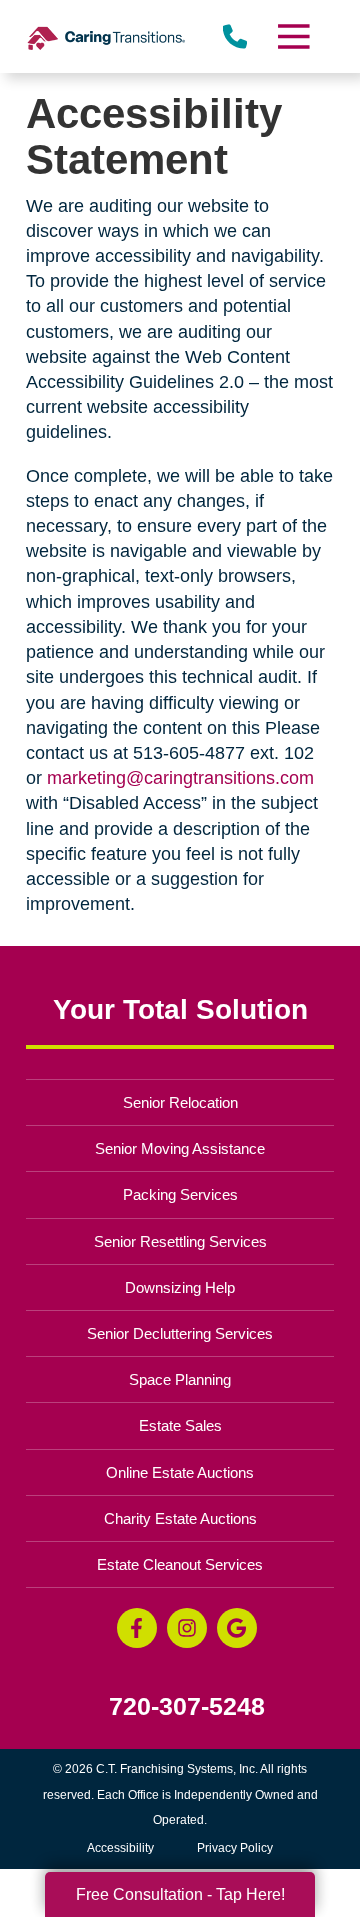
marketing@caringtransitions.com (180, 778)
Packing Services (180, 1194)
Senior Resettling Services (180, 1241)
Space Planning (180, 1379)
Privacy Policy (235, 1848)
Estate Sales (180, 1425)
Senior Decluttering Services (180, 1333)
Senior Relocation (180, 1102)
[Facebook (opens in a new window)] (137, 1628)
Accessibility (120, 1848)
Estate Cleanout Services (180, 1564)
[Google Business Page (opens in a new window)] (237, 1628)
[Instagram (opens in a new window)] (187, 1628)
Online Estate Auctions (180, 1472)
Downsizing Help (180, 1287)
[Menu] (293, 36)
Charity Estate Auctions (180, 1518)
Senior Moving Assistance (180, 1148)
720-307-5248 (187, 1706)
